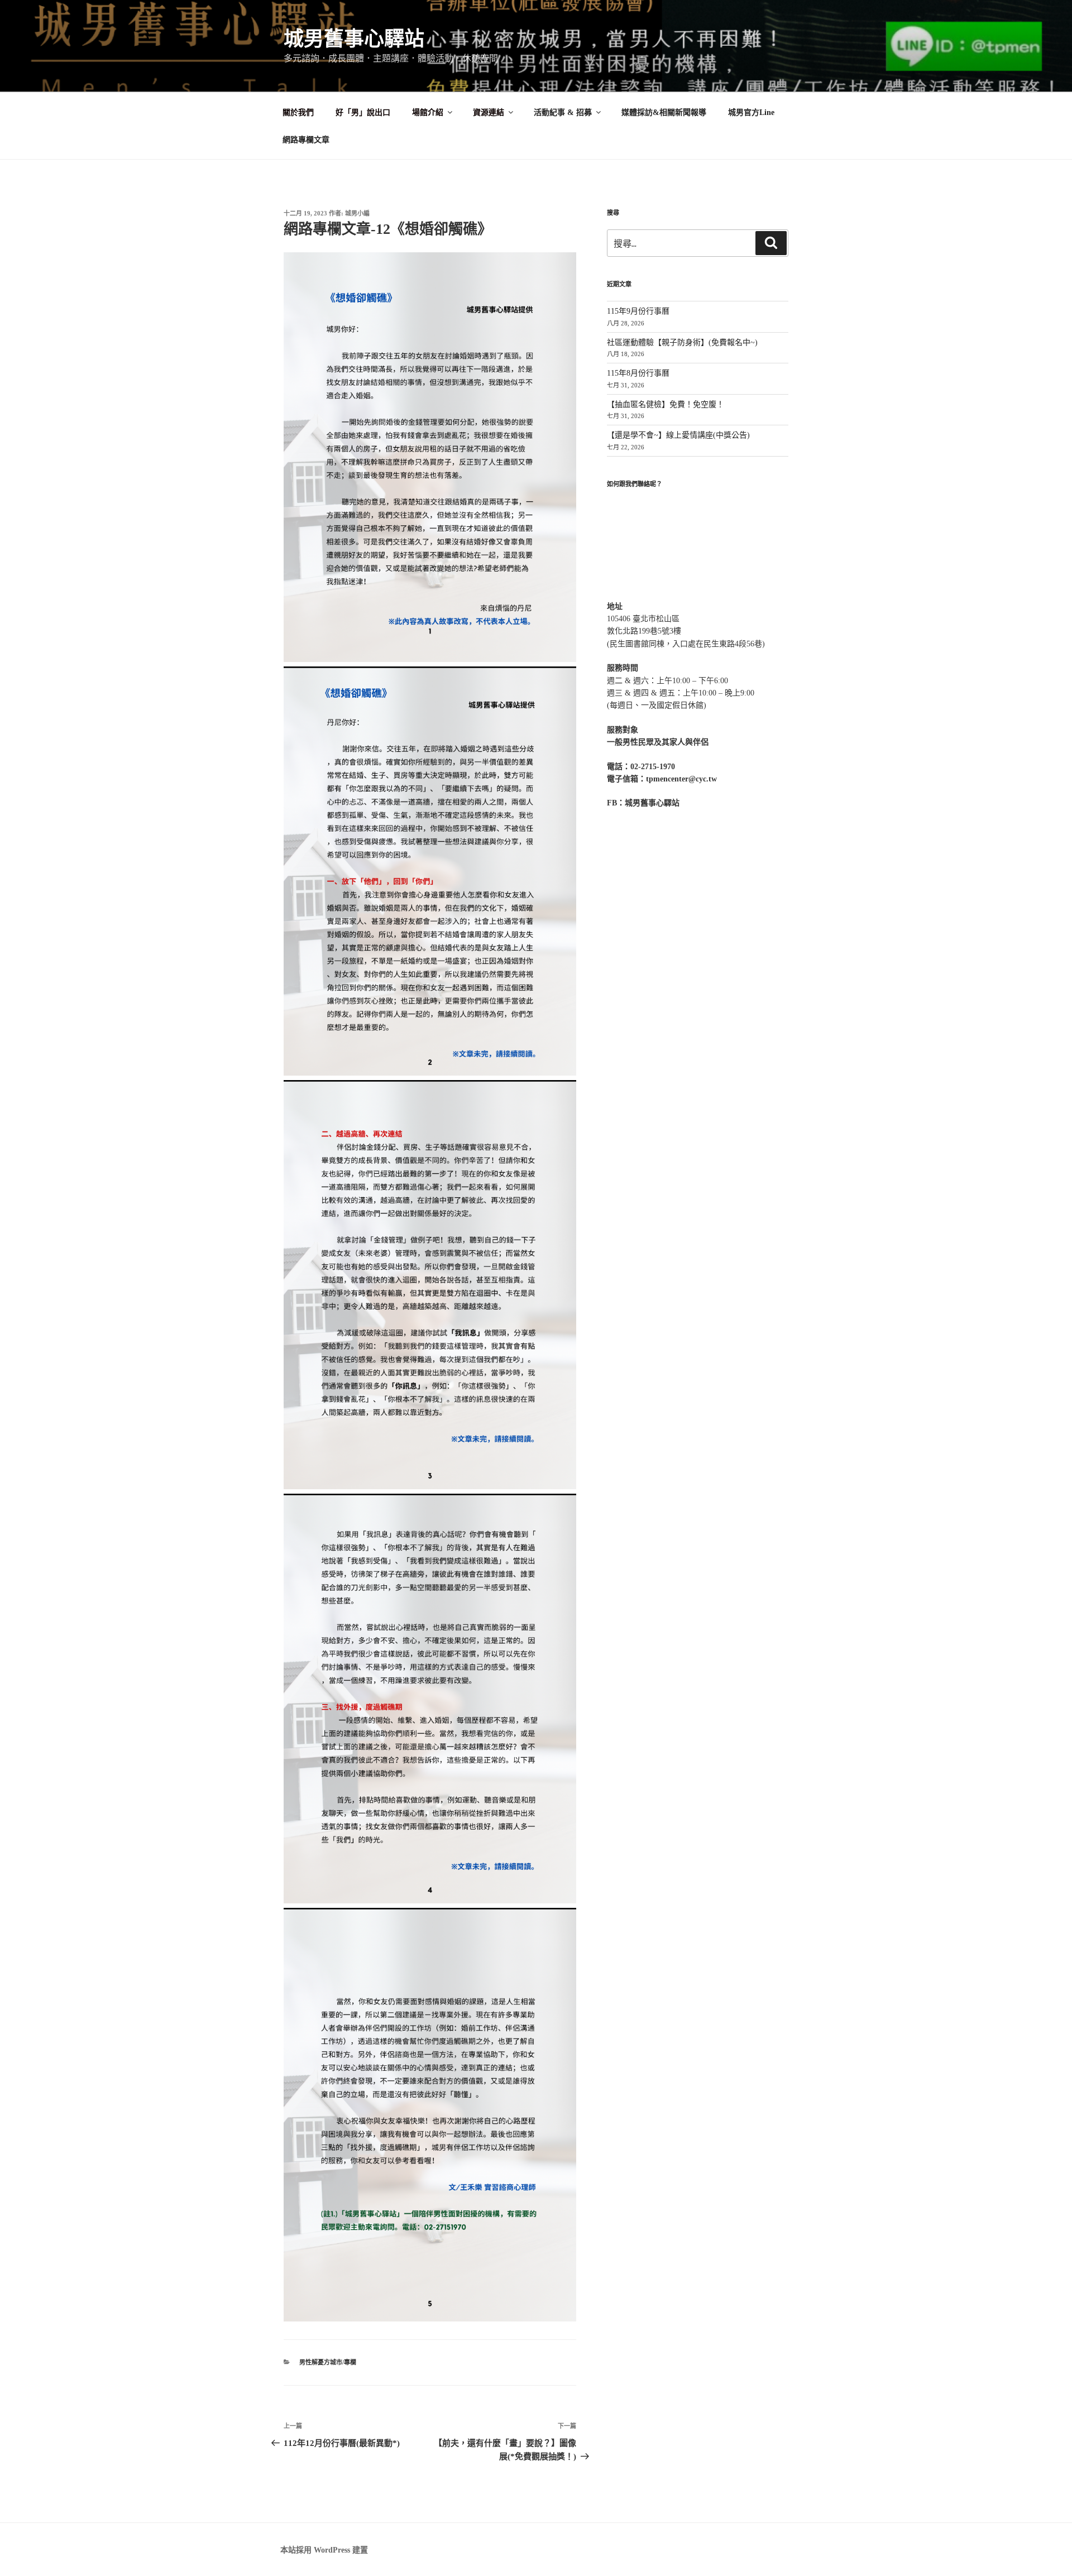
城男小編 (357, 213)
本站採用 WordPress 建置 (324, 2550)
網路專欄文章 (306, 140)
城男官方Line (751, 112)
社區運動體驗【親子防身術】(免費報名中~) (682, 342)
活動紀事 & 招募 (563, 112)
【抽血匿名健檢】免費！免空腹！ (666, 404)
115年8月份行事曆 (638, 373)
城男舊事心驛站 (354, 39)
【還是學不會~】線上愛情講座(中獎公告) (678, 435)
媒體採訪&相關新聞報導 (664, 112)
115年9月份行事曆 (638, 311)
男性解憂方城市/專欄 (328, 2362)
